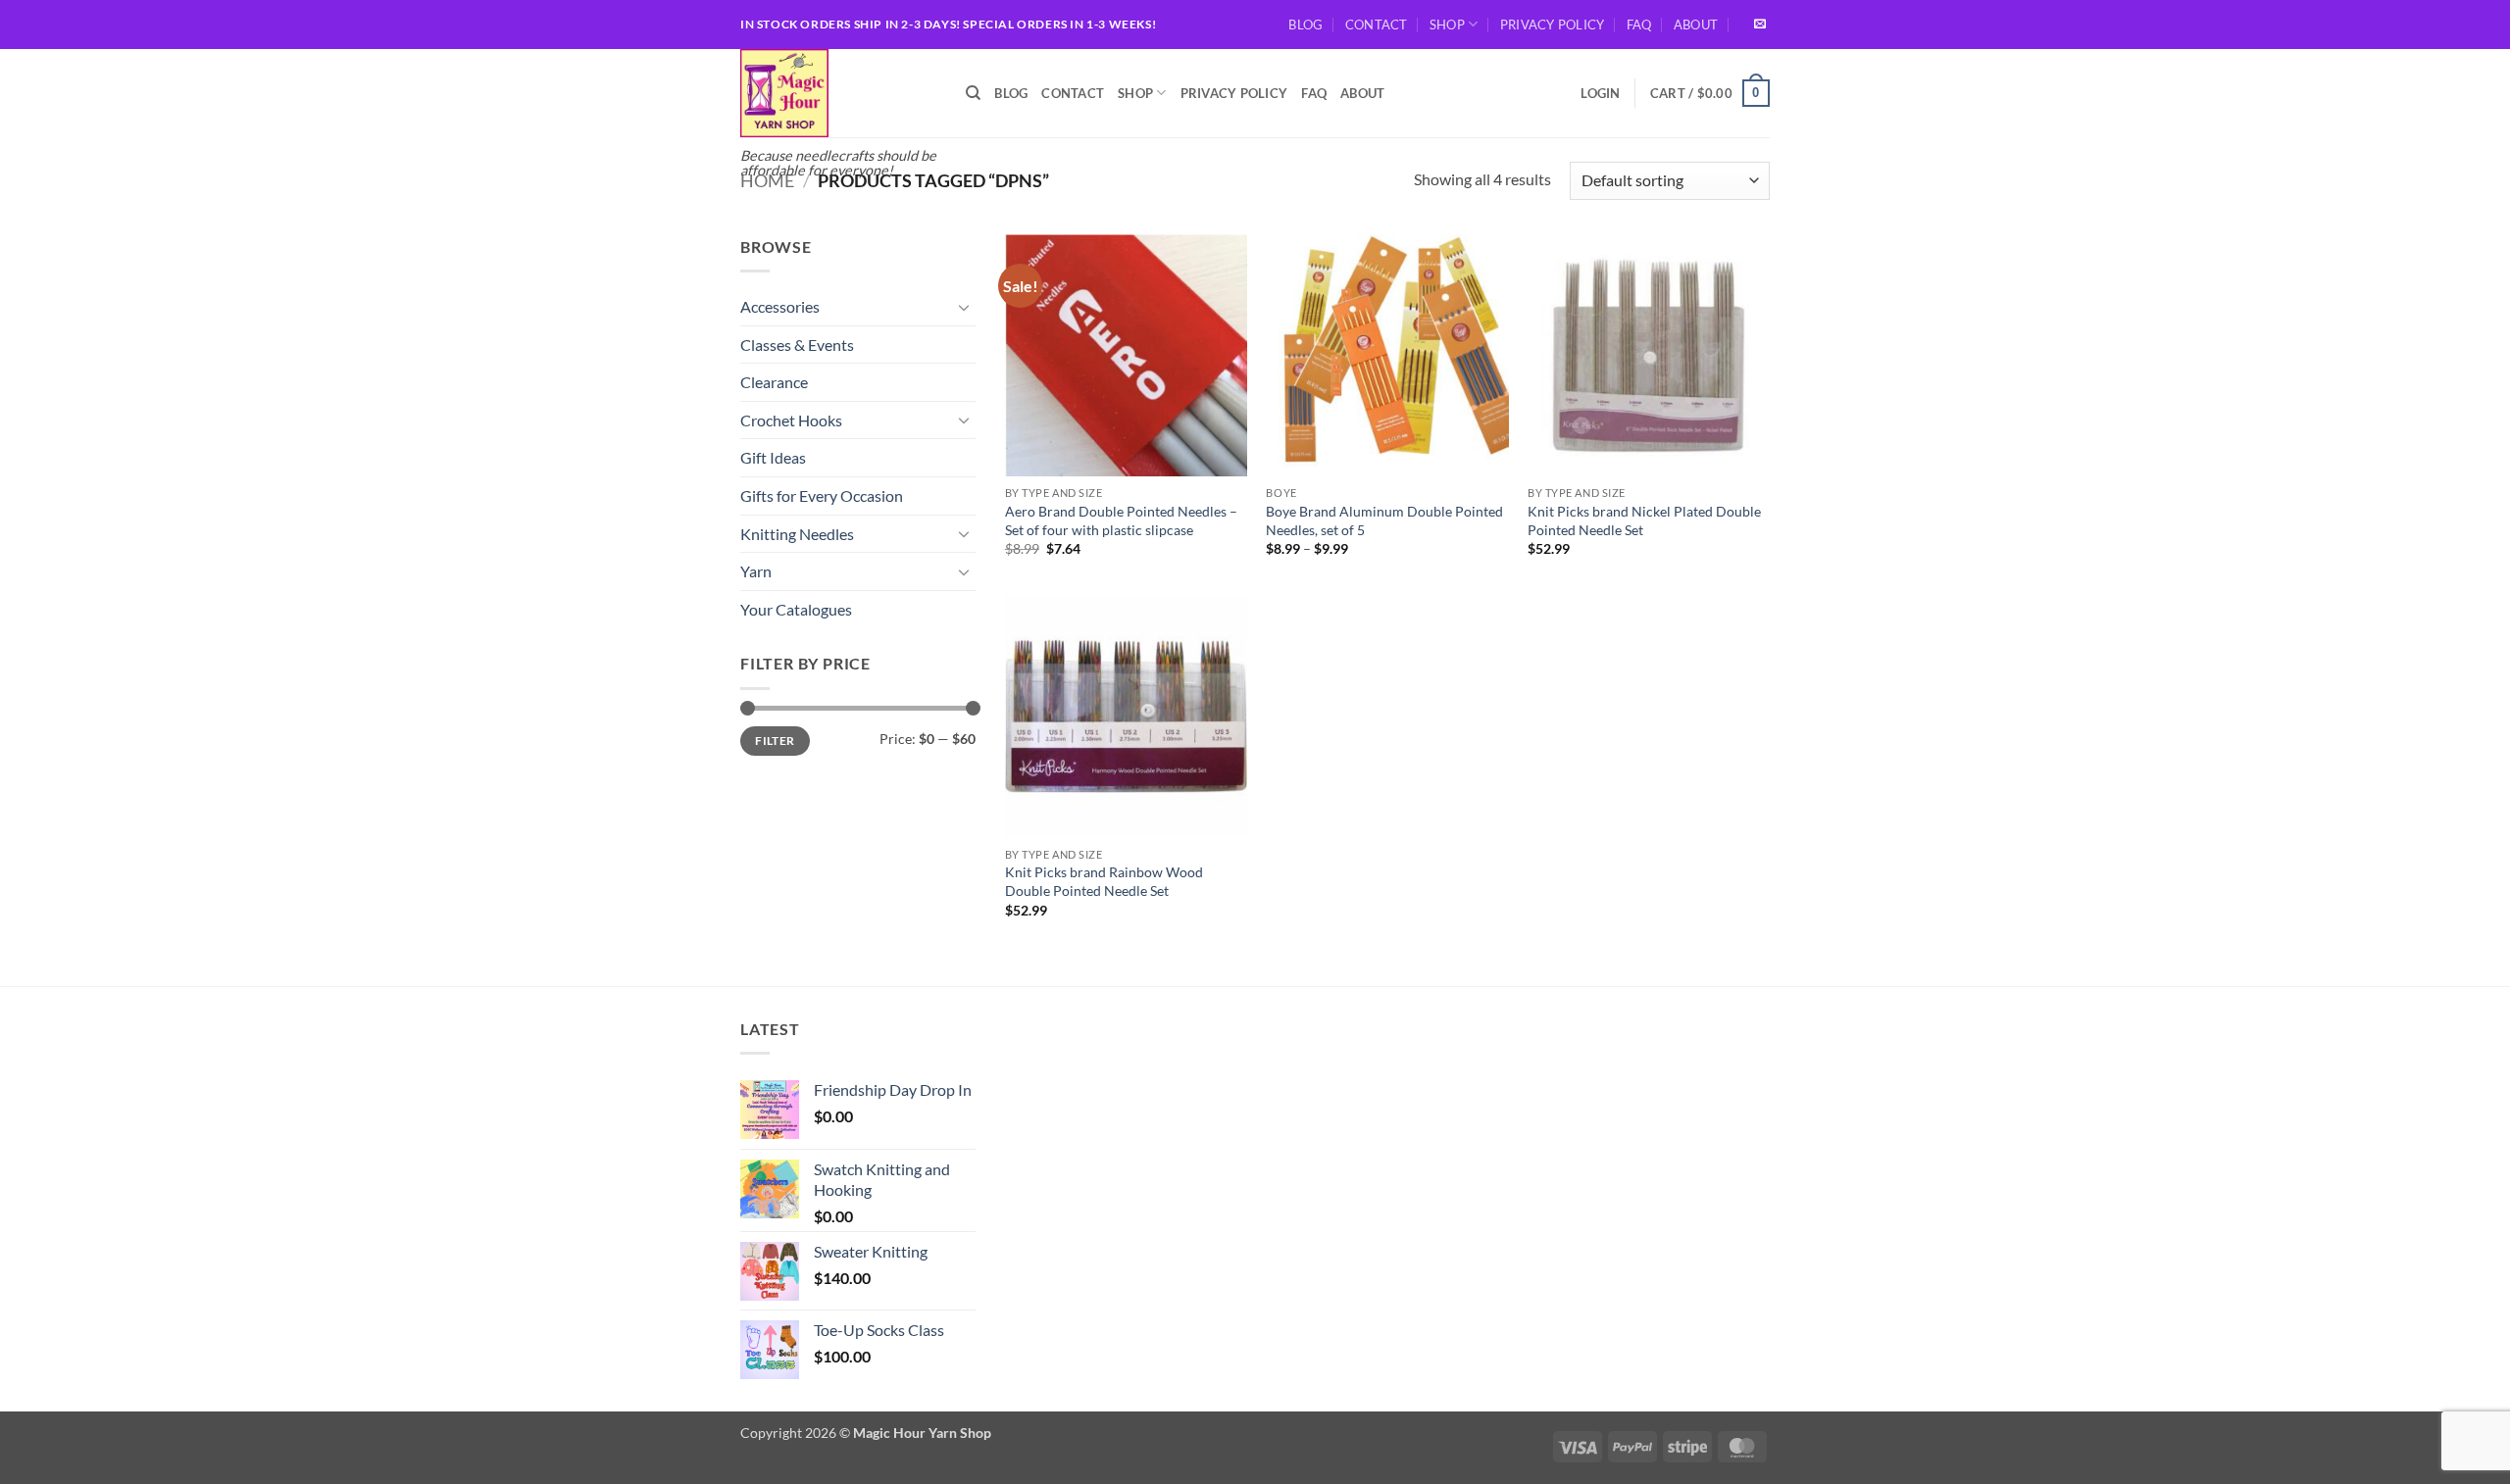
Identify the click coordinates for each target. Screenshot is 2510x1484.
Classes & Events (797, 345)
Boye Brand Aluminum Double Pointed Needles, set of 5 (1384, 520)
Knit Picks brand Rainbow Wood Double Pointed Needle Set (1104, 881)
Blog (1305, 25)
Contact (1377, 25)
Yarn (756, 571)
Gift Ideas (773, 457)
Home (767, 180)
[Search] (973, 93)
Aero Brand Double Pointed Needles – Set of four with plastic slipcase (1121, 520)
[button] (1600, 93)
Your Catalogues (796, 609)
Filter (775, 741)
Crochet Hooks (791, 420)
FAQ (1639, 25)
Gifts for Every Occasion (822, 495)
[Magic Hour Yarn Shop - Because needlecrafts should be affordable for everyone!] (838, 93)
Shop (1447, 25)
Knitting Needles (797, 534)
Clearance (774, 382)
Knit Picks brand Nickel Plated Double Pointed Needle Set (1644, 520)
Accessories (780, 306)
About (1696, 25)
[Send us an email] (1760, 25)
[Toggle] (964, 307)
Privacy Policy (1553, 25)
